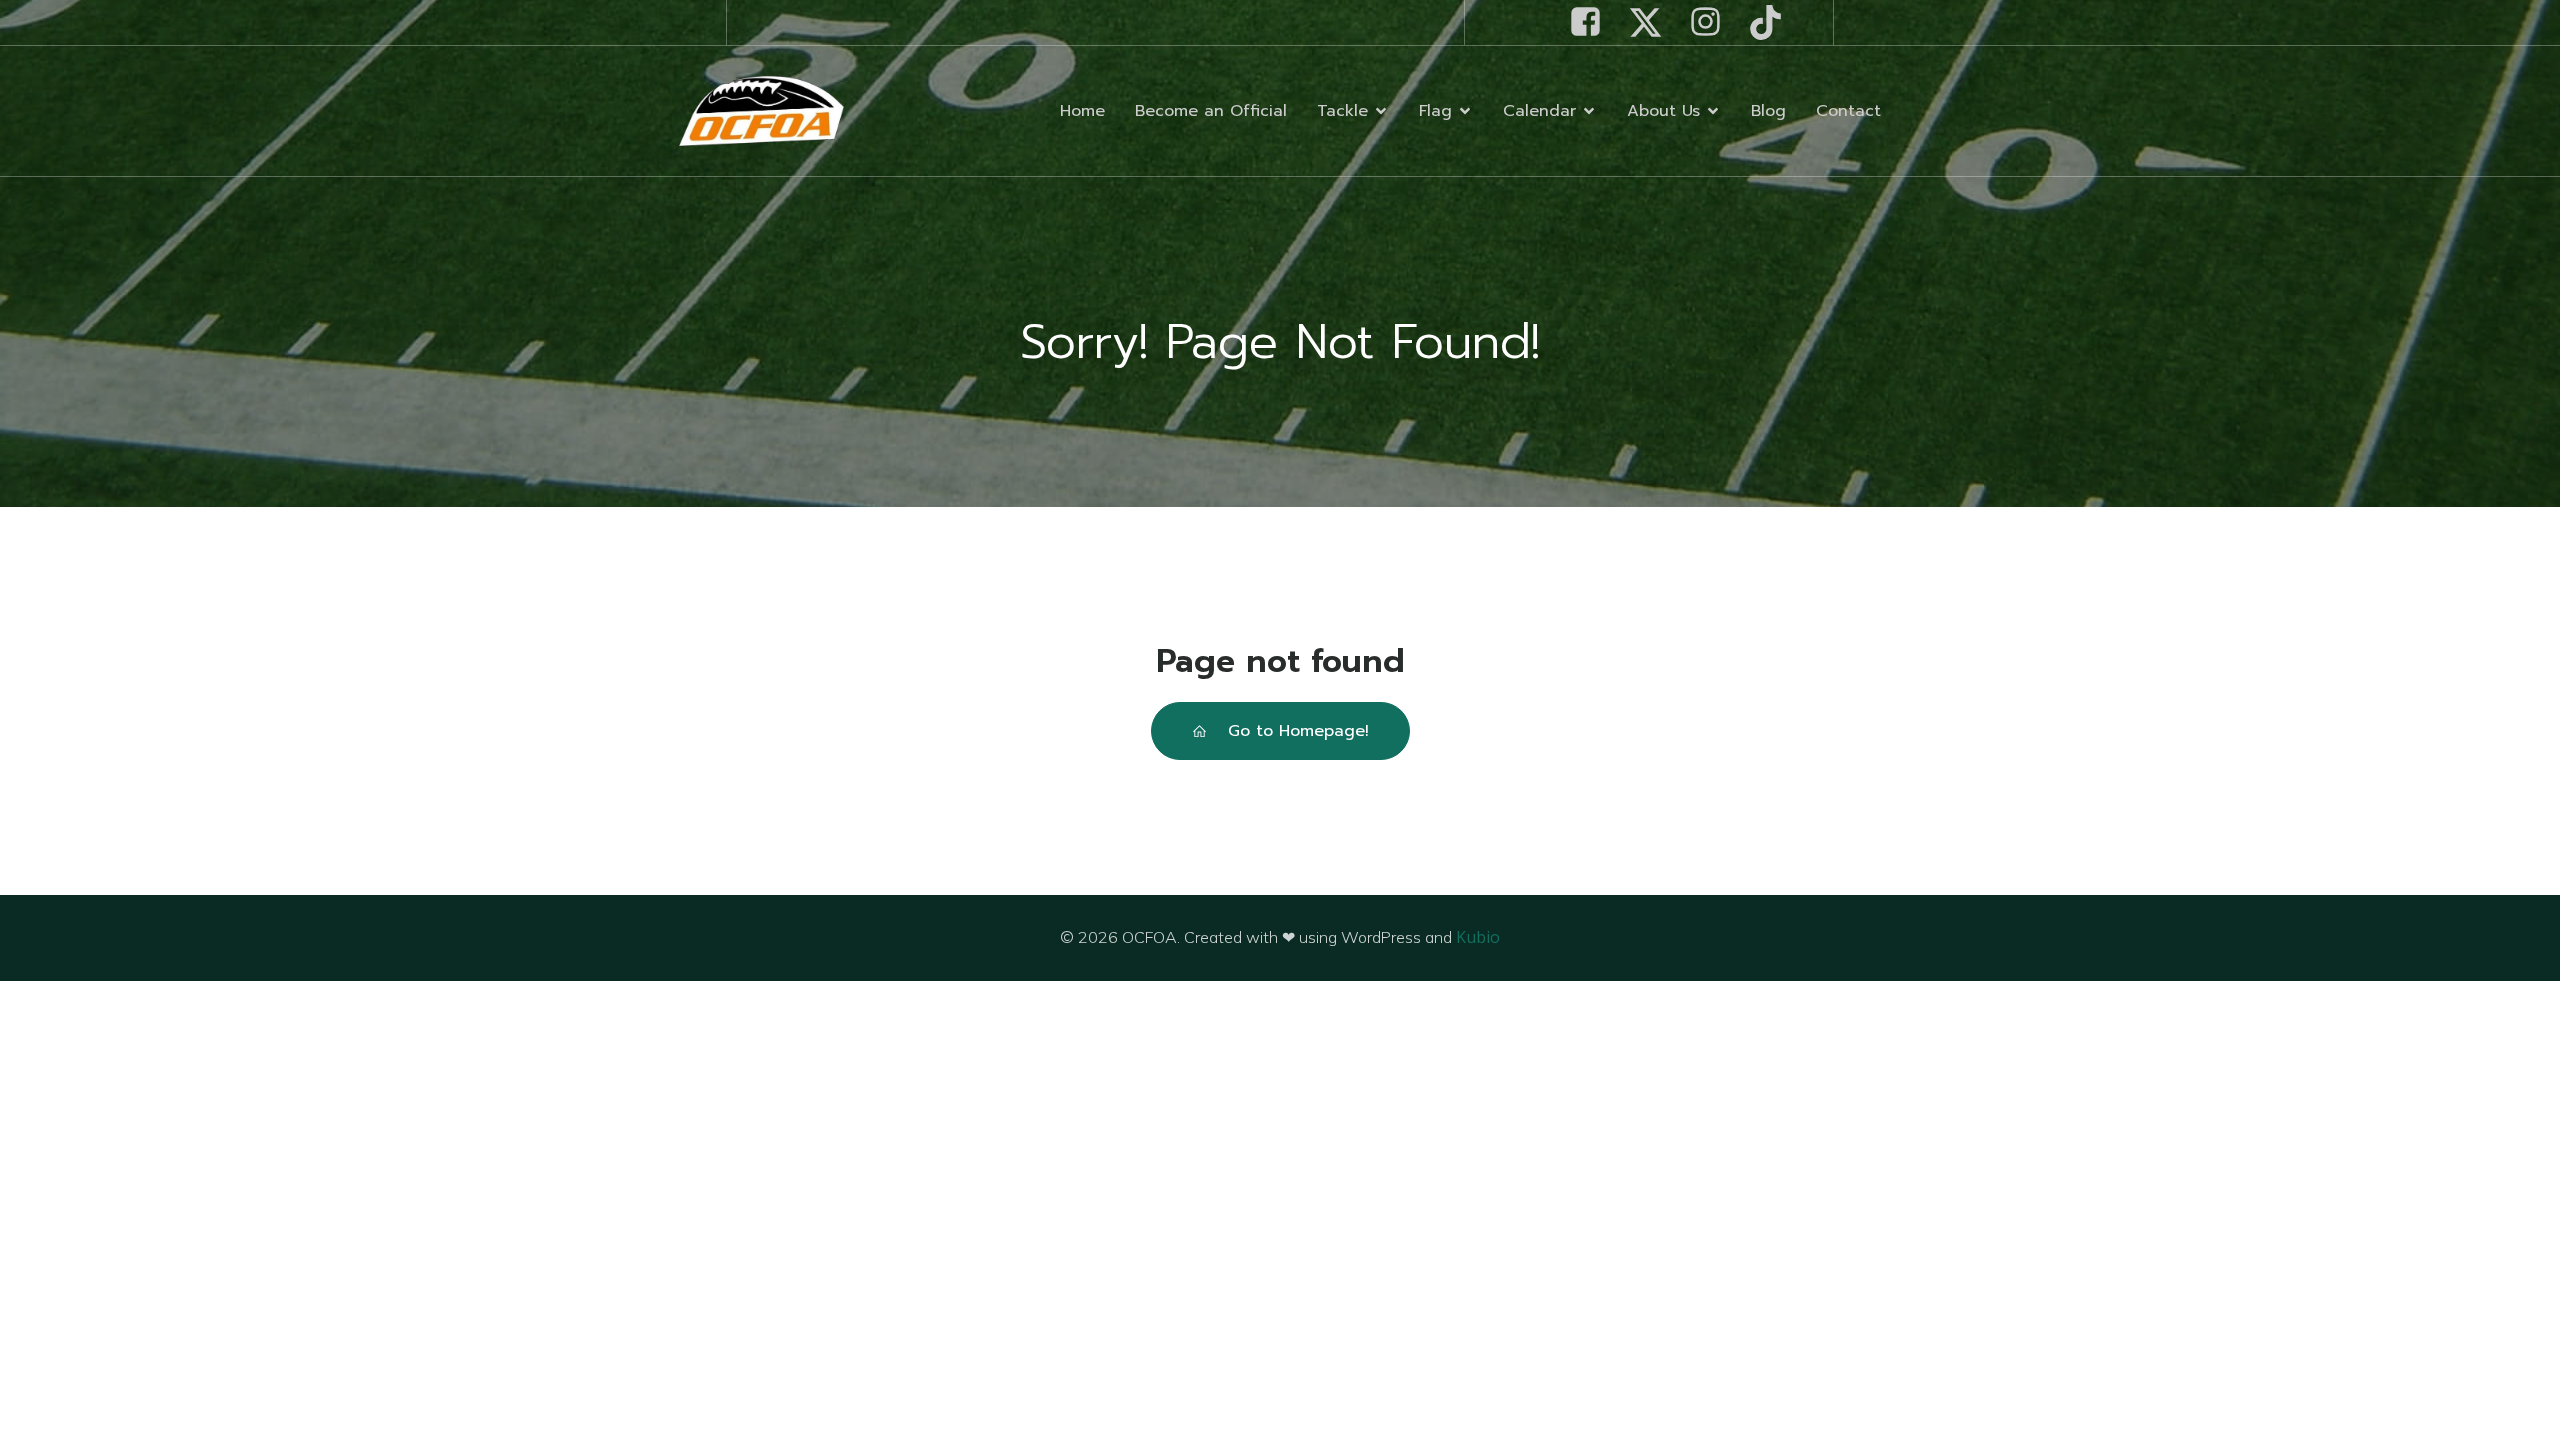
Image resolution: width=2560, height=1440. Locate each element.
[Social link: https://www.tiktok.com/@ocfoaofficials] (1773, 22)
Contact (1848, 111)
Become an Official (1211, 111)
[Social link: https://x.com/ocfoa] (1653, 22)
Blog (1768, 111)
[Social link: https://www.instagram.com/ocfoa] (1713, 22)
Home (1082, 111)
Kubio (1478, 937)
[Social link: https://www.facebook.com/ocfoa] (1593, 22)
